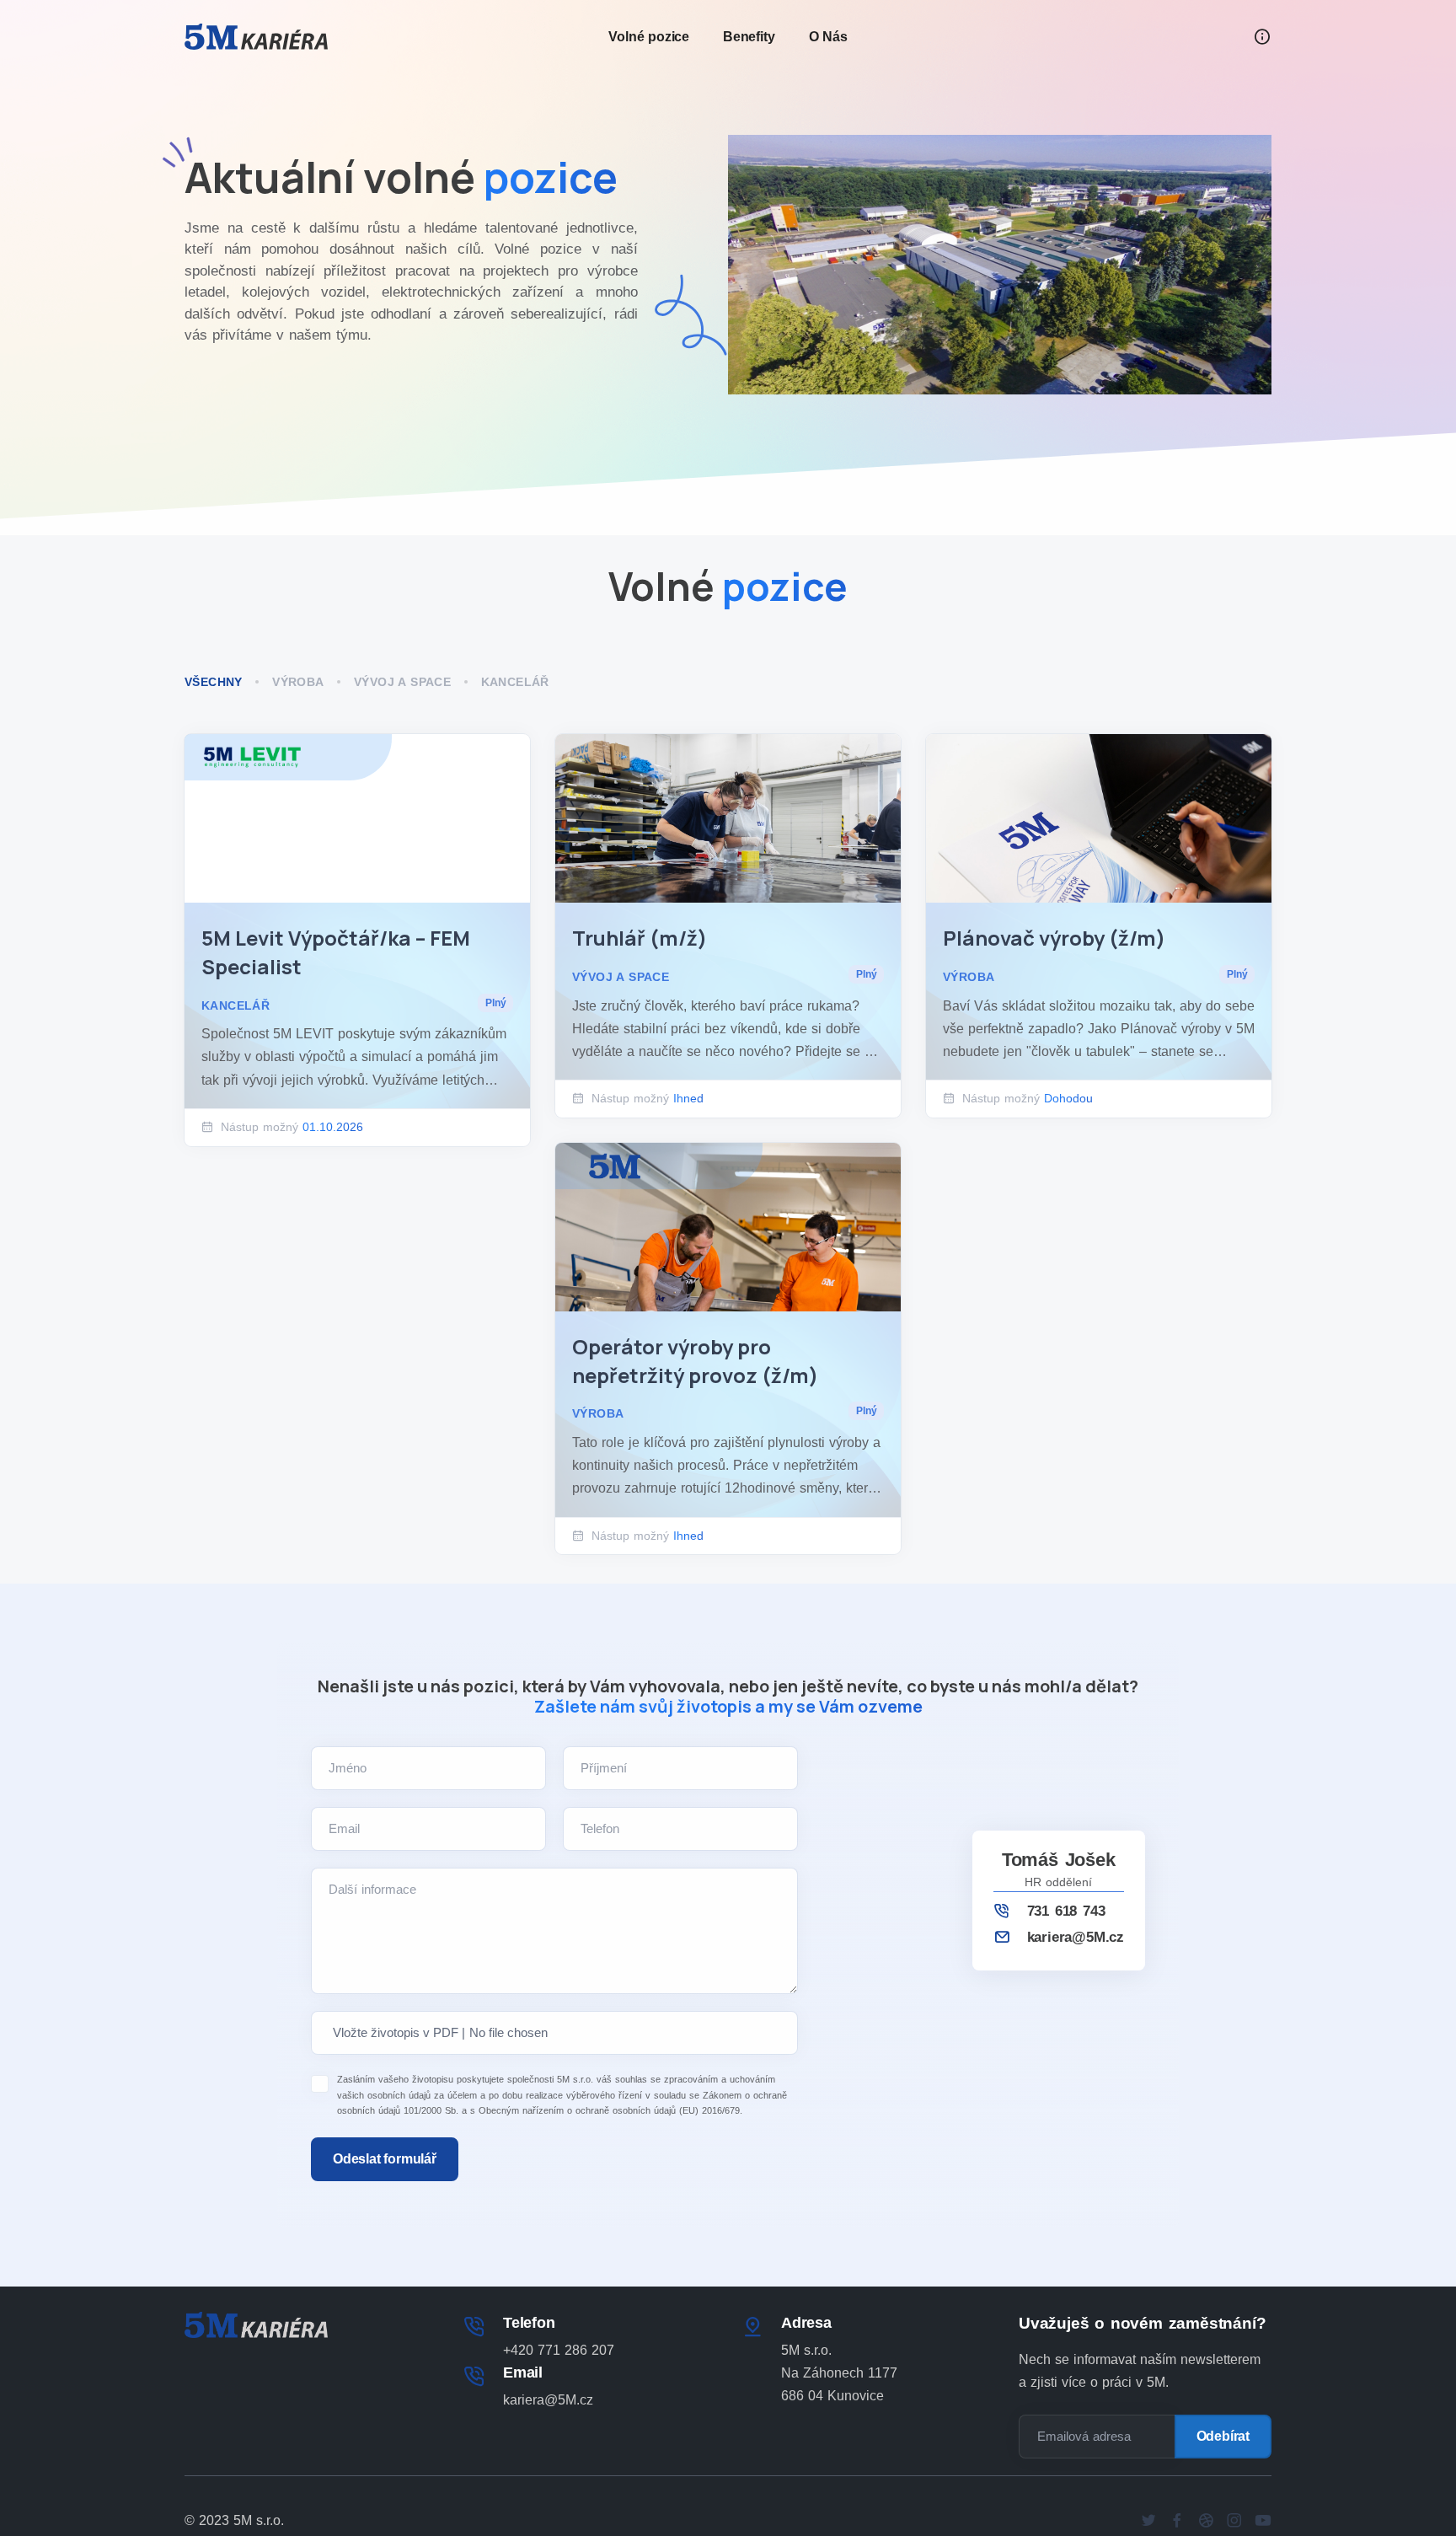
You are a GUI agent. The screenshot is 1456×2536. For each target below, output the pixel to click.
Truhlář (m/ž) (640, 938)
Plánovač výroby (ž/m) (1054, 938)
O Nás (828, 37)
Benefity (749, 37)
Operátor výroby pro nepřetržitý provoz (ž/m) (695, 1361)
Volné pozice (649, 37)
